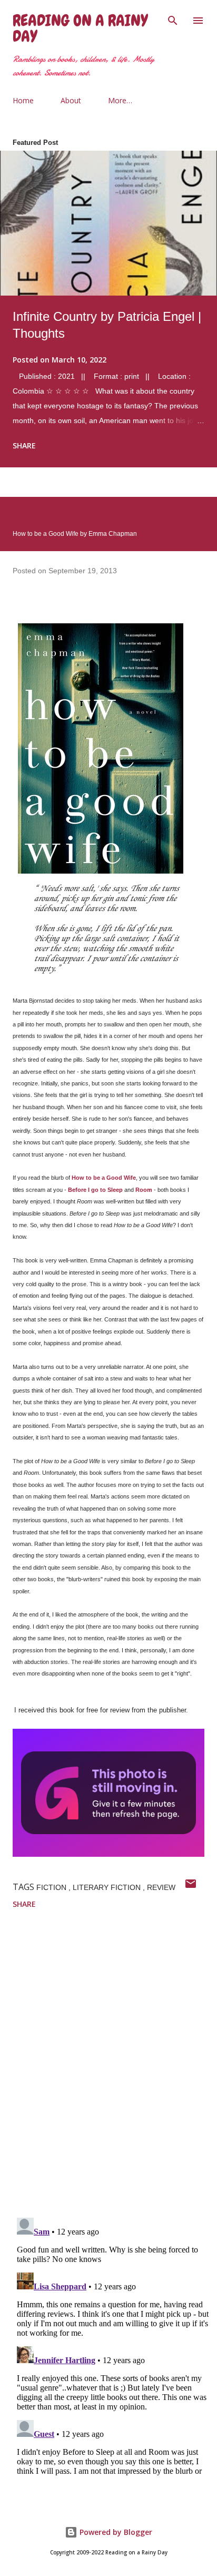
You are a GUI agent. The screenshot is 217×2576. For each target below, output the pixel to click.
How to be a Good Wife (104, 1178)
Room (144, 1190)
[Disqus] (115, 2072)
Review (161, 1887)
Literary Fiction (108, 1887)
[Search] (173, 19)
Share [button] (24, 445)
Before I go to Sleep (95, 1190)
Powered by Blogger (115, 2532)
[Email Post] (191, 1887)
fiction (52, 1887)
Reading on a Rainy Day (80, 28)
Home (23, 100)
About (71, 100)
